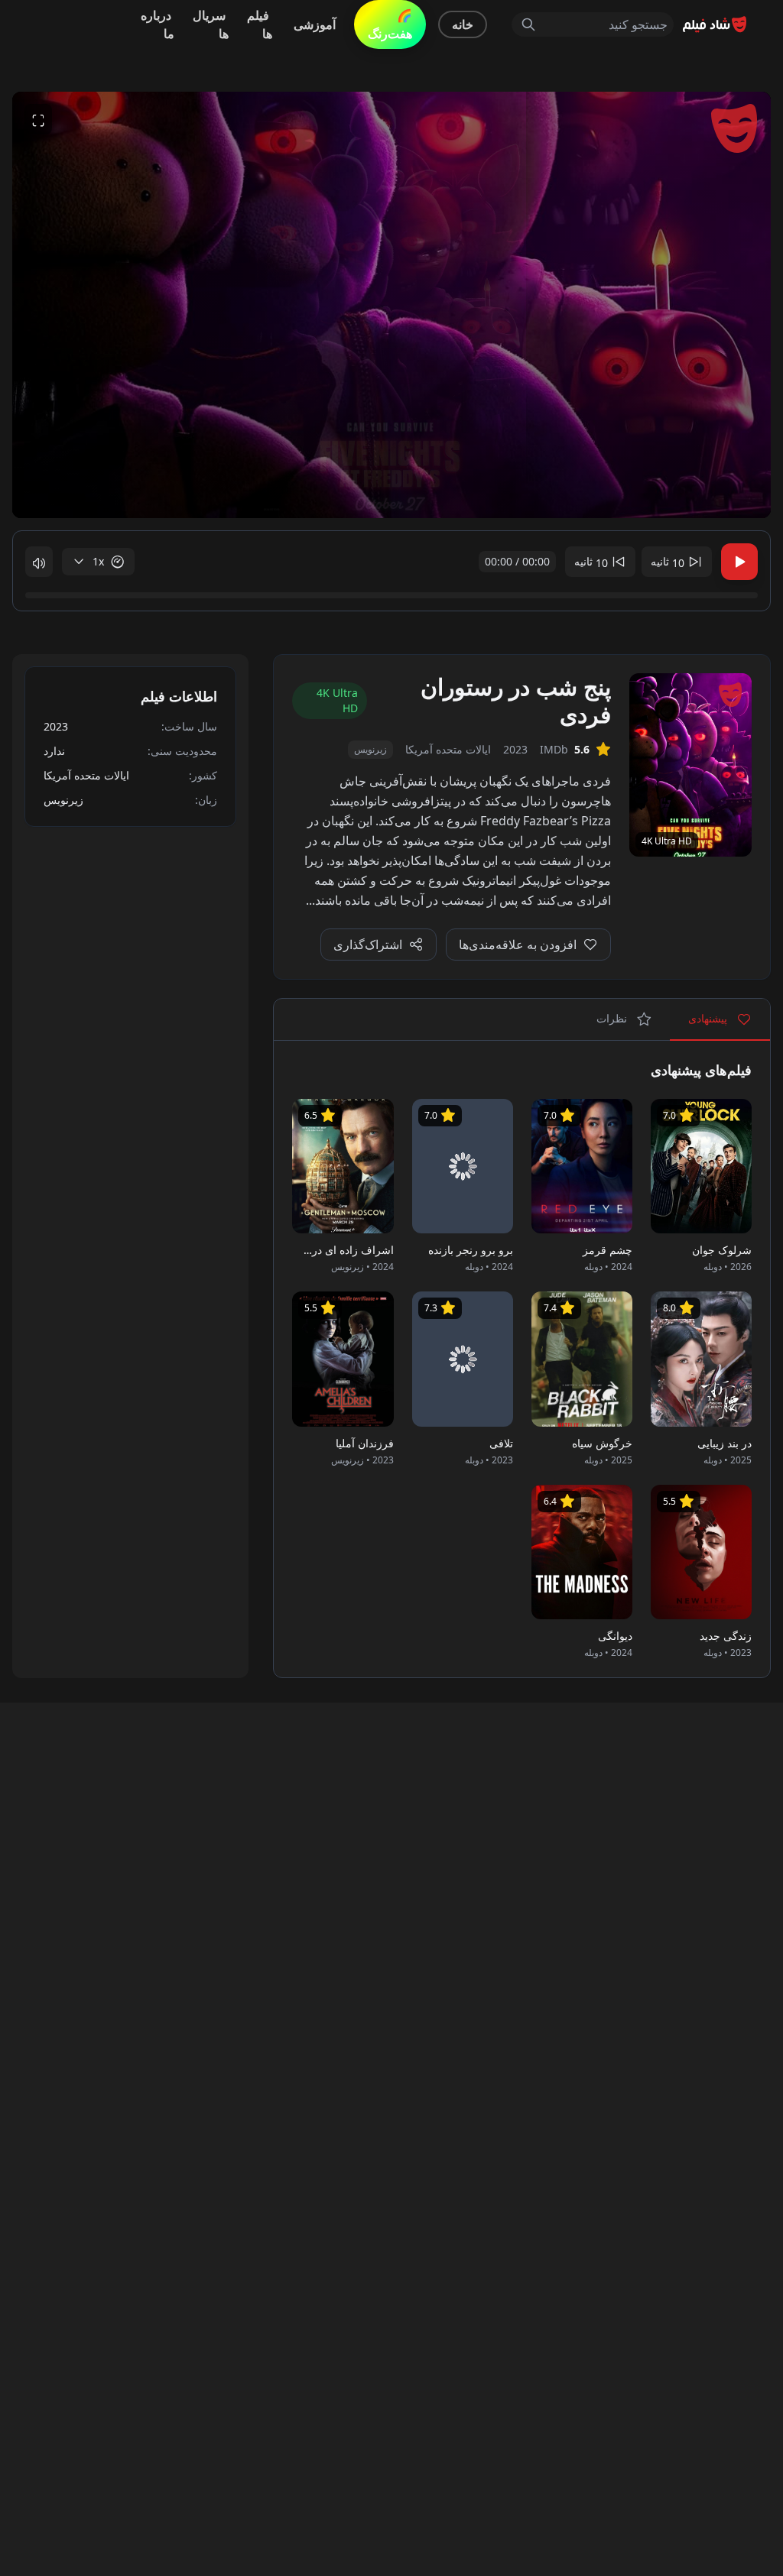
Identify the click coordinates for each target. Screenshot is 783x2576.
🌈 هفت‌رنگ (390, 24)
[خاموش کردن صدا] (39, 562)
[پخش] (739, 562)
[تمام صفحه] (38, 119)
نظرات (613, 1018)
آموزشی (315, 24)
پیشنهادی (709, 1018)
